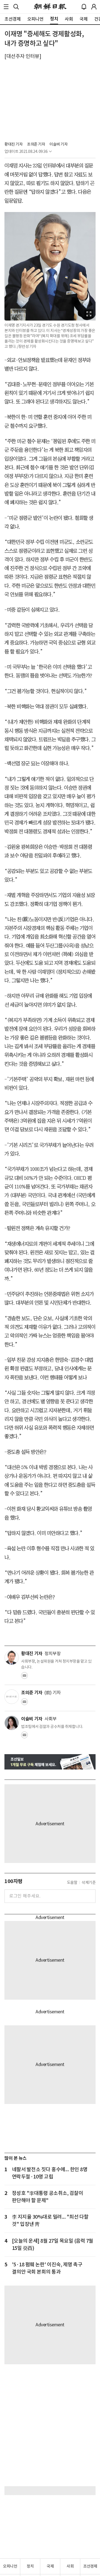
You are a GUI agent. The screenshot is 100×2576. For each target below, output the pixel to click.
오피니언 (10, 2566)
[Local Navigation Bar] (6, 7)
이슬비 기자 (58, 144)
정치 (30, 2566)
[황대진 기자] (12, 1658)
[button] (6, 7)
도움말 (72, 1882)
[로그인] (94, 7)
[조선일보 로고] (50, 7)
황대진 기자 (13, 144)
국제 (50, 2566)
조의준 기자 (36, 144)
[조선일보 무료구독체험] (50, 1762)
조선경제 (90, 2566)
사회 (70, 2566)
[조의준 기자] (12, 1697)
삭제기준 (89, 1882)
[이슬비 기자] (12, 1723)
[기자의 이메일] (24, 1677)
